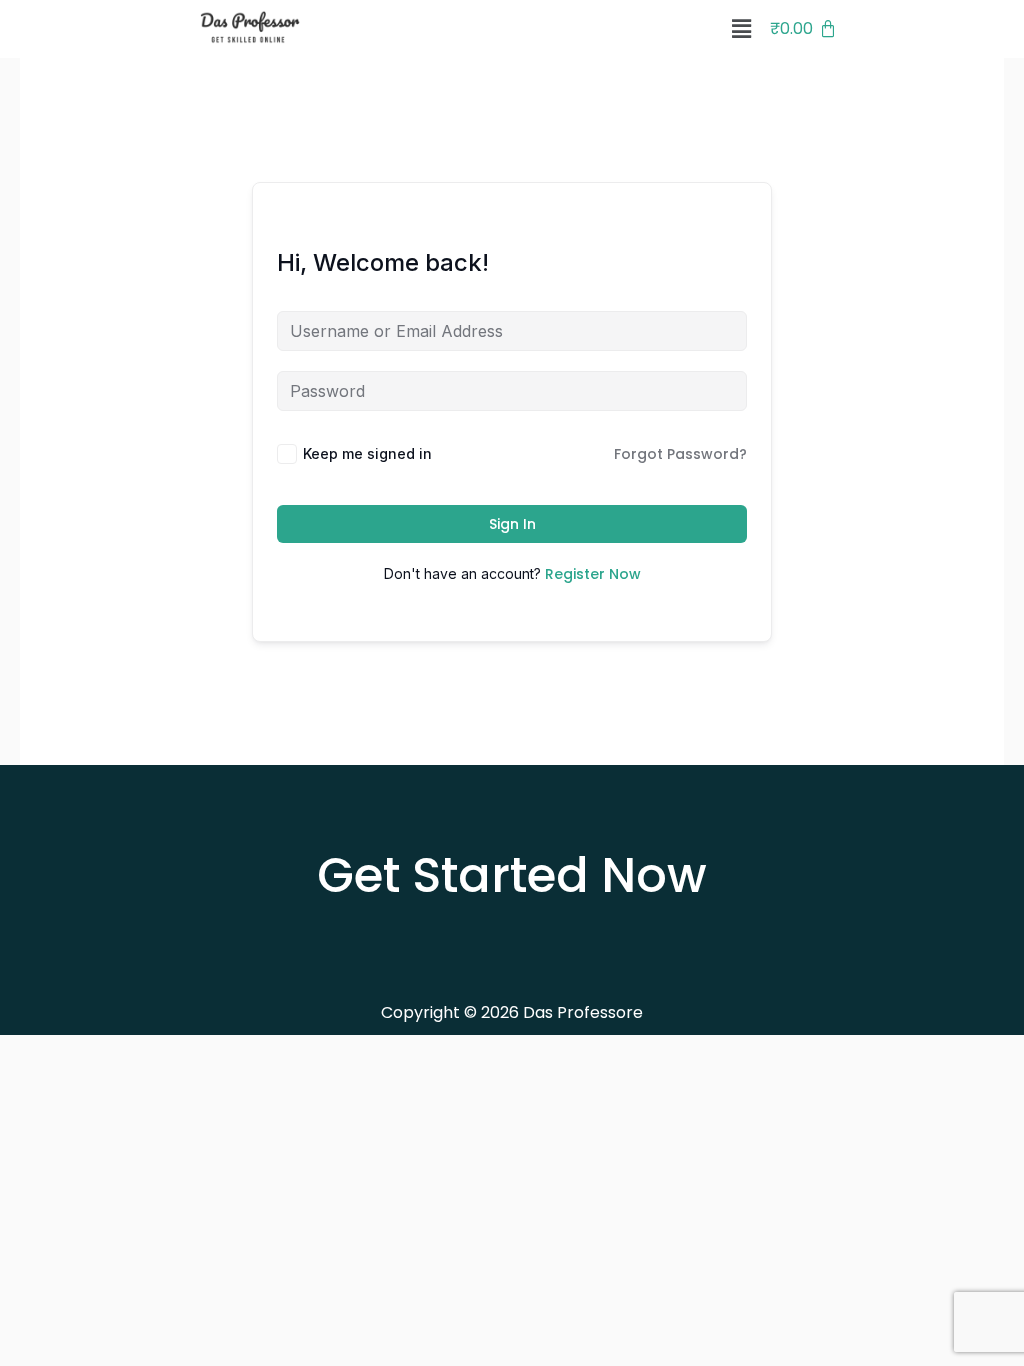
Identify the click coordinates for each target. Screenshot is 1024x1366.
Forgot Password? (680, 454)
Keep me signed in (367, 453)
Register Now (593, 574)
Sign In (512, 524)
